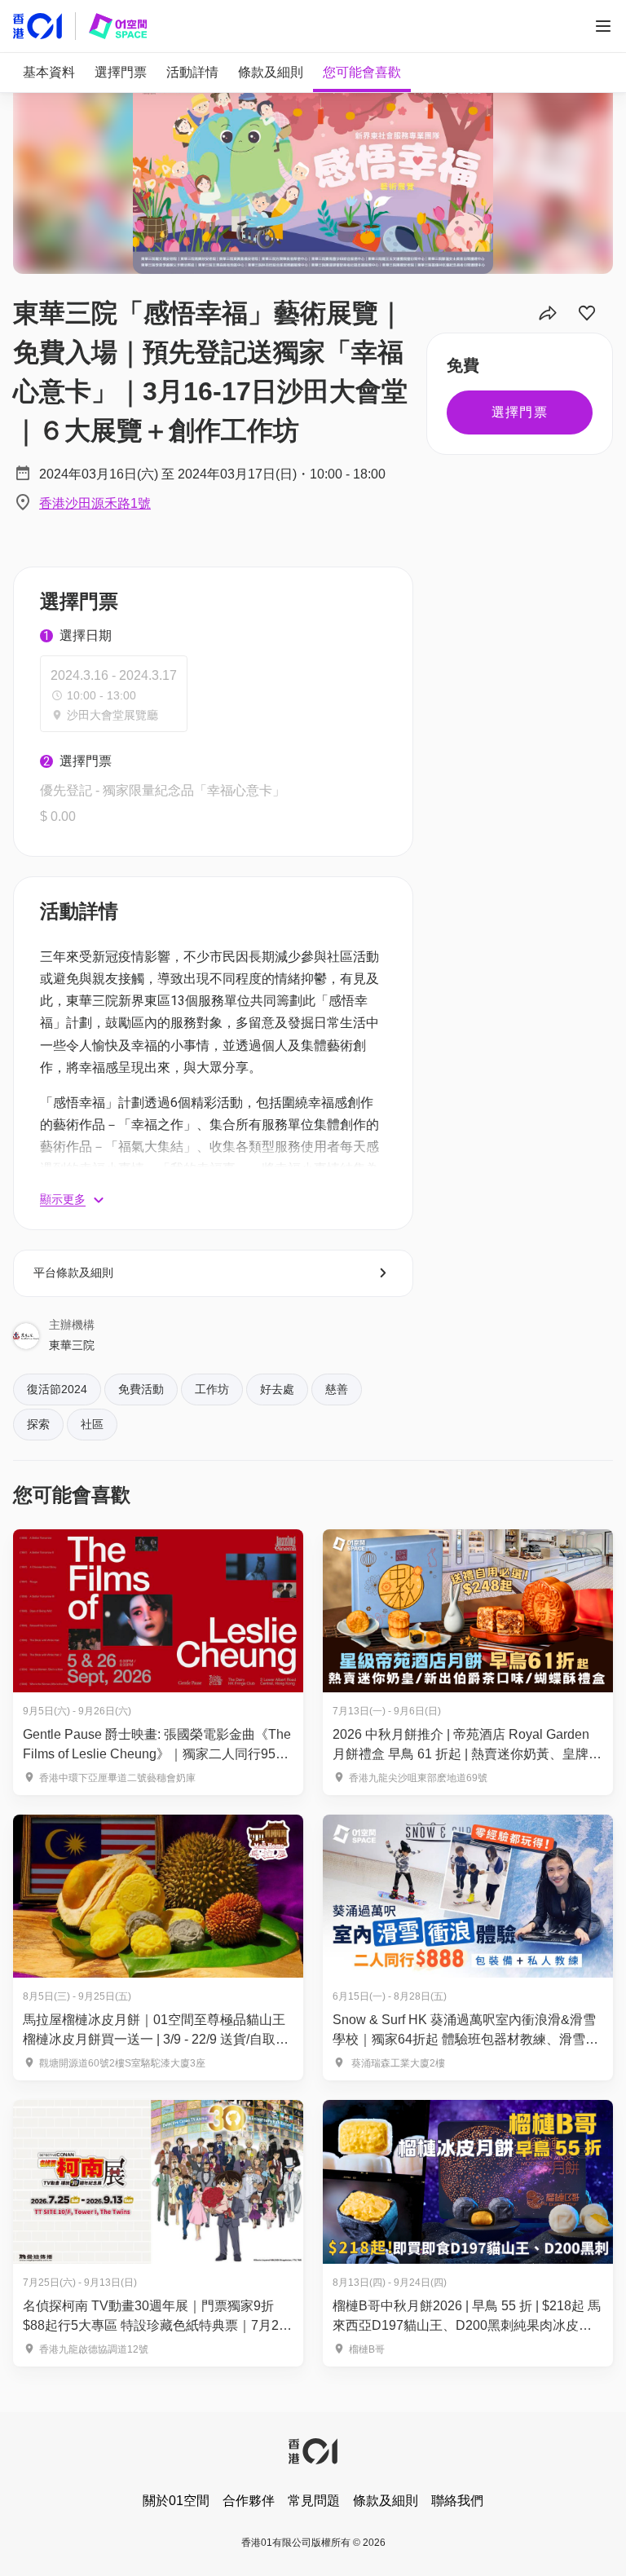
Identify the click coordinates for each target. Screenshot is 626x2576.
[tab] (49, 73)
